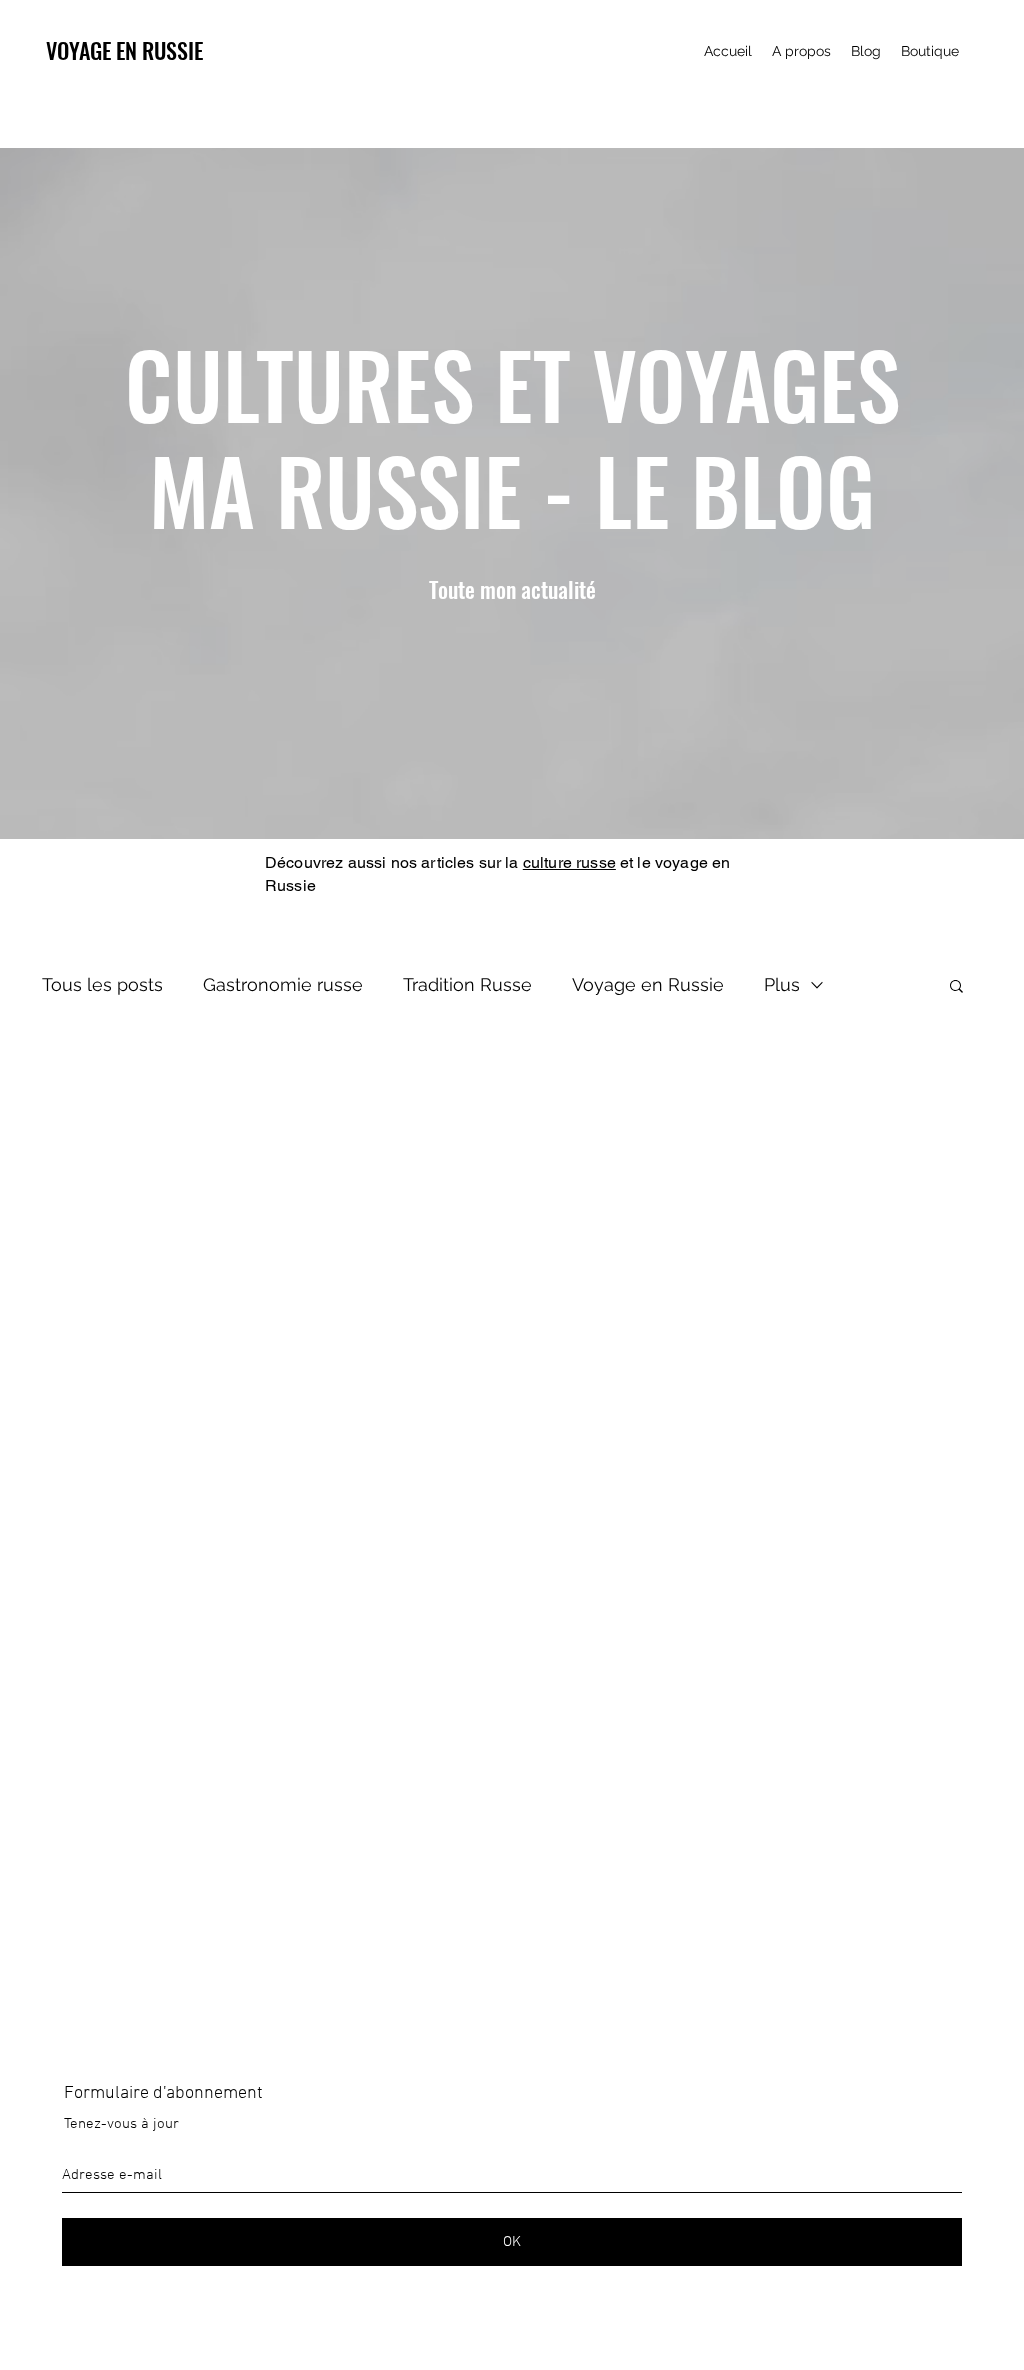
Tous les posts (102, 984)
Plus (782, 984)
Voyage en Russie (648, 984)
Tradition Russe (467, 984)
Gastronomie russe (283, 984)
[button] (956, 987)
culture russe (569, 862)
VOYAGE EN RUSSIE (124, 50)
